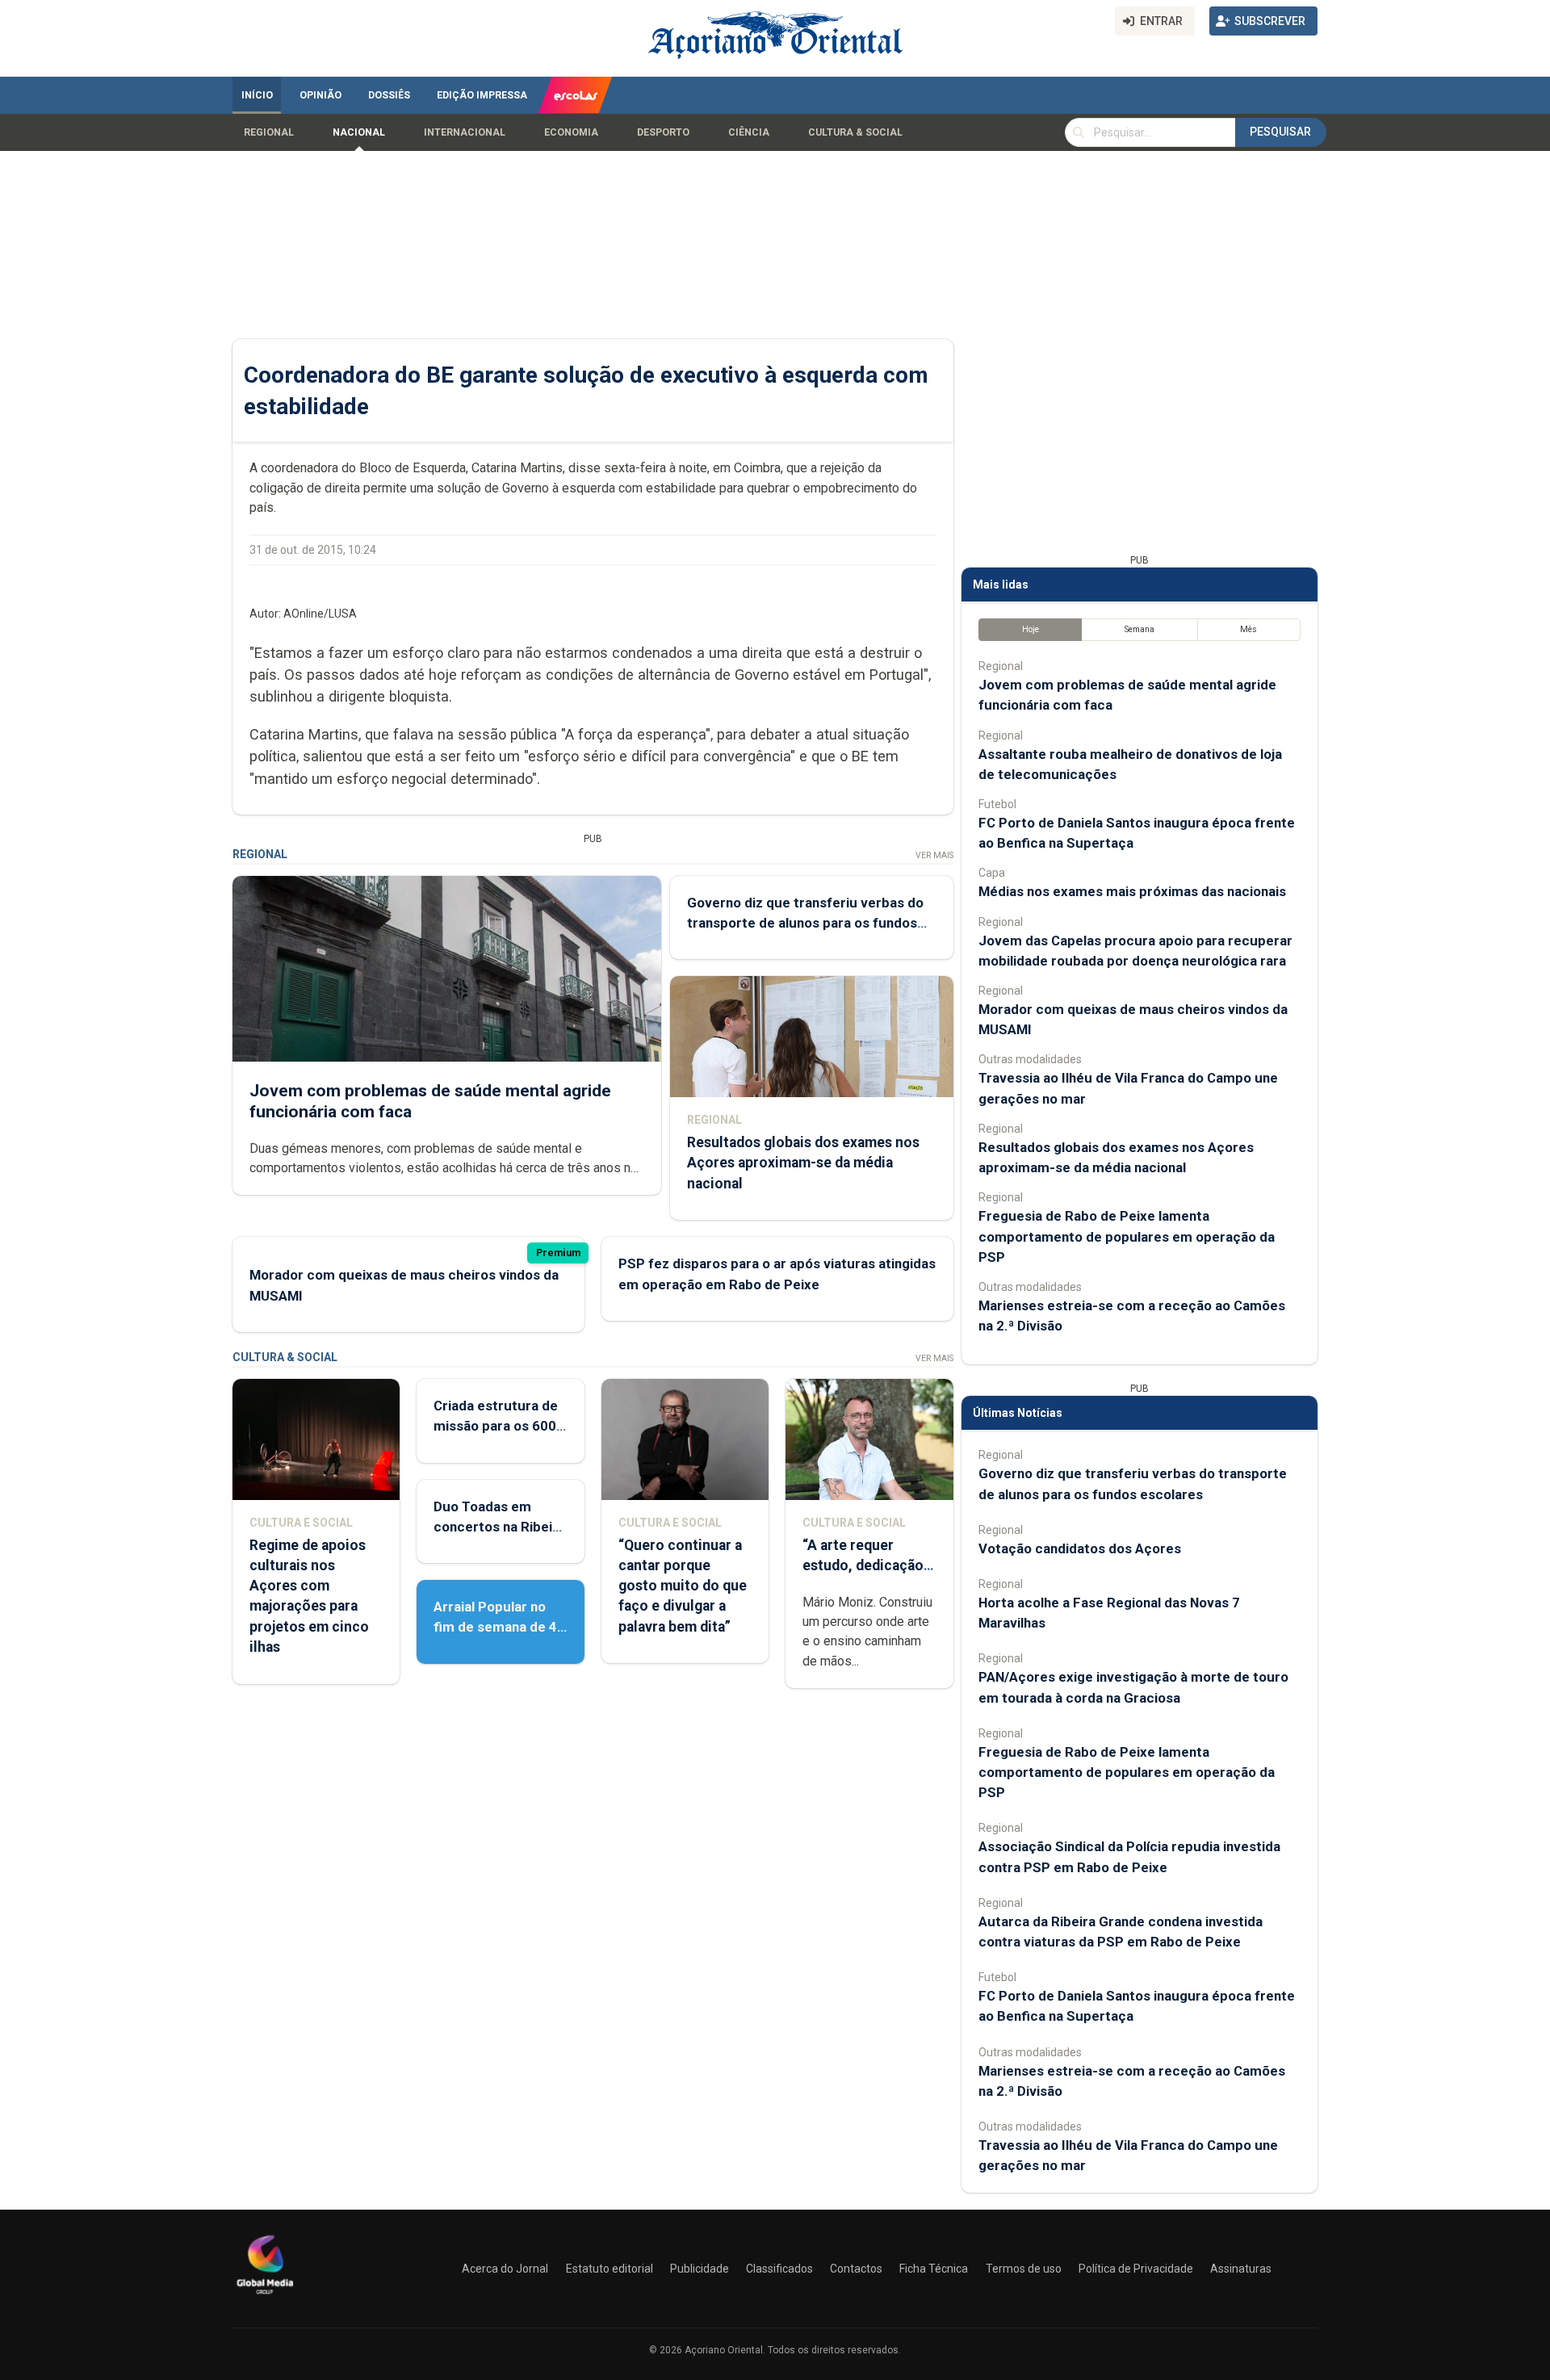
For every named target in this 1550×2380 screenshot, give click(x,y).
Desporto (663, 132)
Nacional (359, 132)
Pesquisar (1280, 132)
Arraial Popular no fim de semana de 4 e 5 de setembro (495, 1627)
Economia (571, 132)
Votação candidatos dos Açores (1080, 1548)
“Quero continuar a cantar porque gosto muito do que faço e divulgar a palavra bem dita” (683, 1586)
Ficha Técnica (934, 2269)
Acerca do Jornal (505, 2269)
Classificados (779, 2269)
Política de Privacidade (1136, 2269)
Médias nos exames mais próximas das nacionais (1132, 891)
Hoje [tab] (1031, 629)
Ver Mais (934, 855)
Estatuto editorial (610, 2269)
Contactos (856, 2269)
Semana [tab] (1139, 629)
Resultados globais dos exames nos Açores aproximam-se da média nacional (803, 1163)
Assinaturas (1241, 2269)
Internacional (465, 132)
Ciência (749, 132)
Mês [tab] (1248, 629)
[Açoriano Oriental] (265, 2296)
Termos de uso (1024, 2269)
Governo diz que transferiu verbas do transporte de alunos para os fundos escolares (805, 923)
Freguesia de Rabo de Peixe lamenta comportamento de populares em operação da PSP (1127, 1236)
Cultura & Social (855, 132)
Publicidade (700, 2269)
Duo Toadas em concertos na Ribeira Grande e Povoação (499, 1527)
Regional (269, 132)
